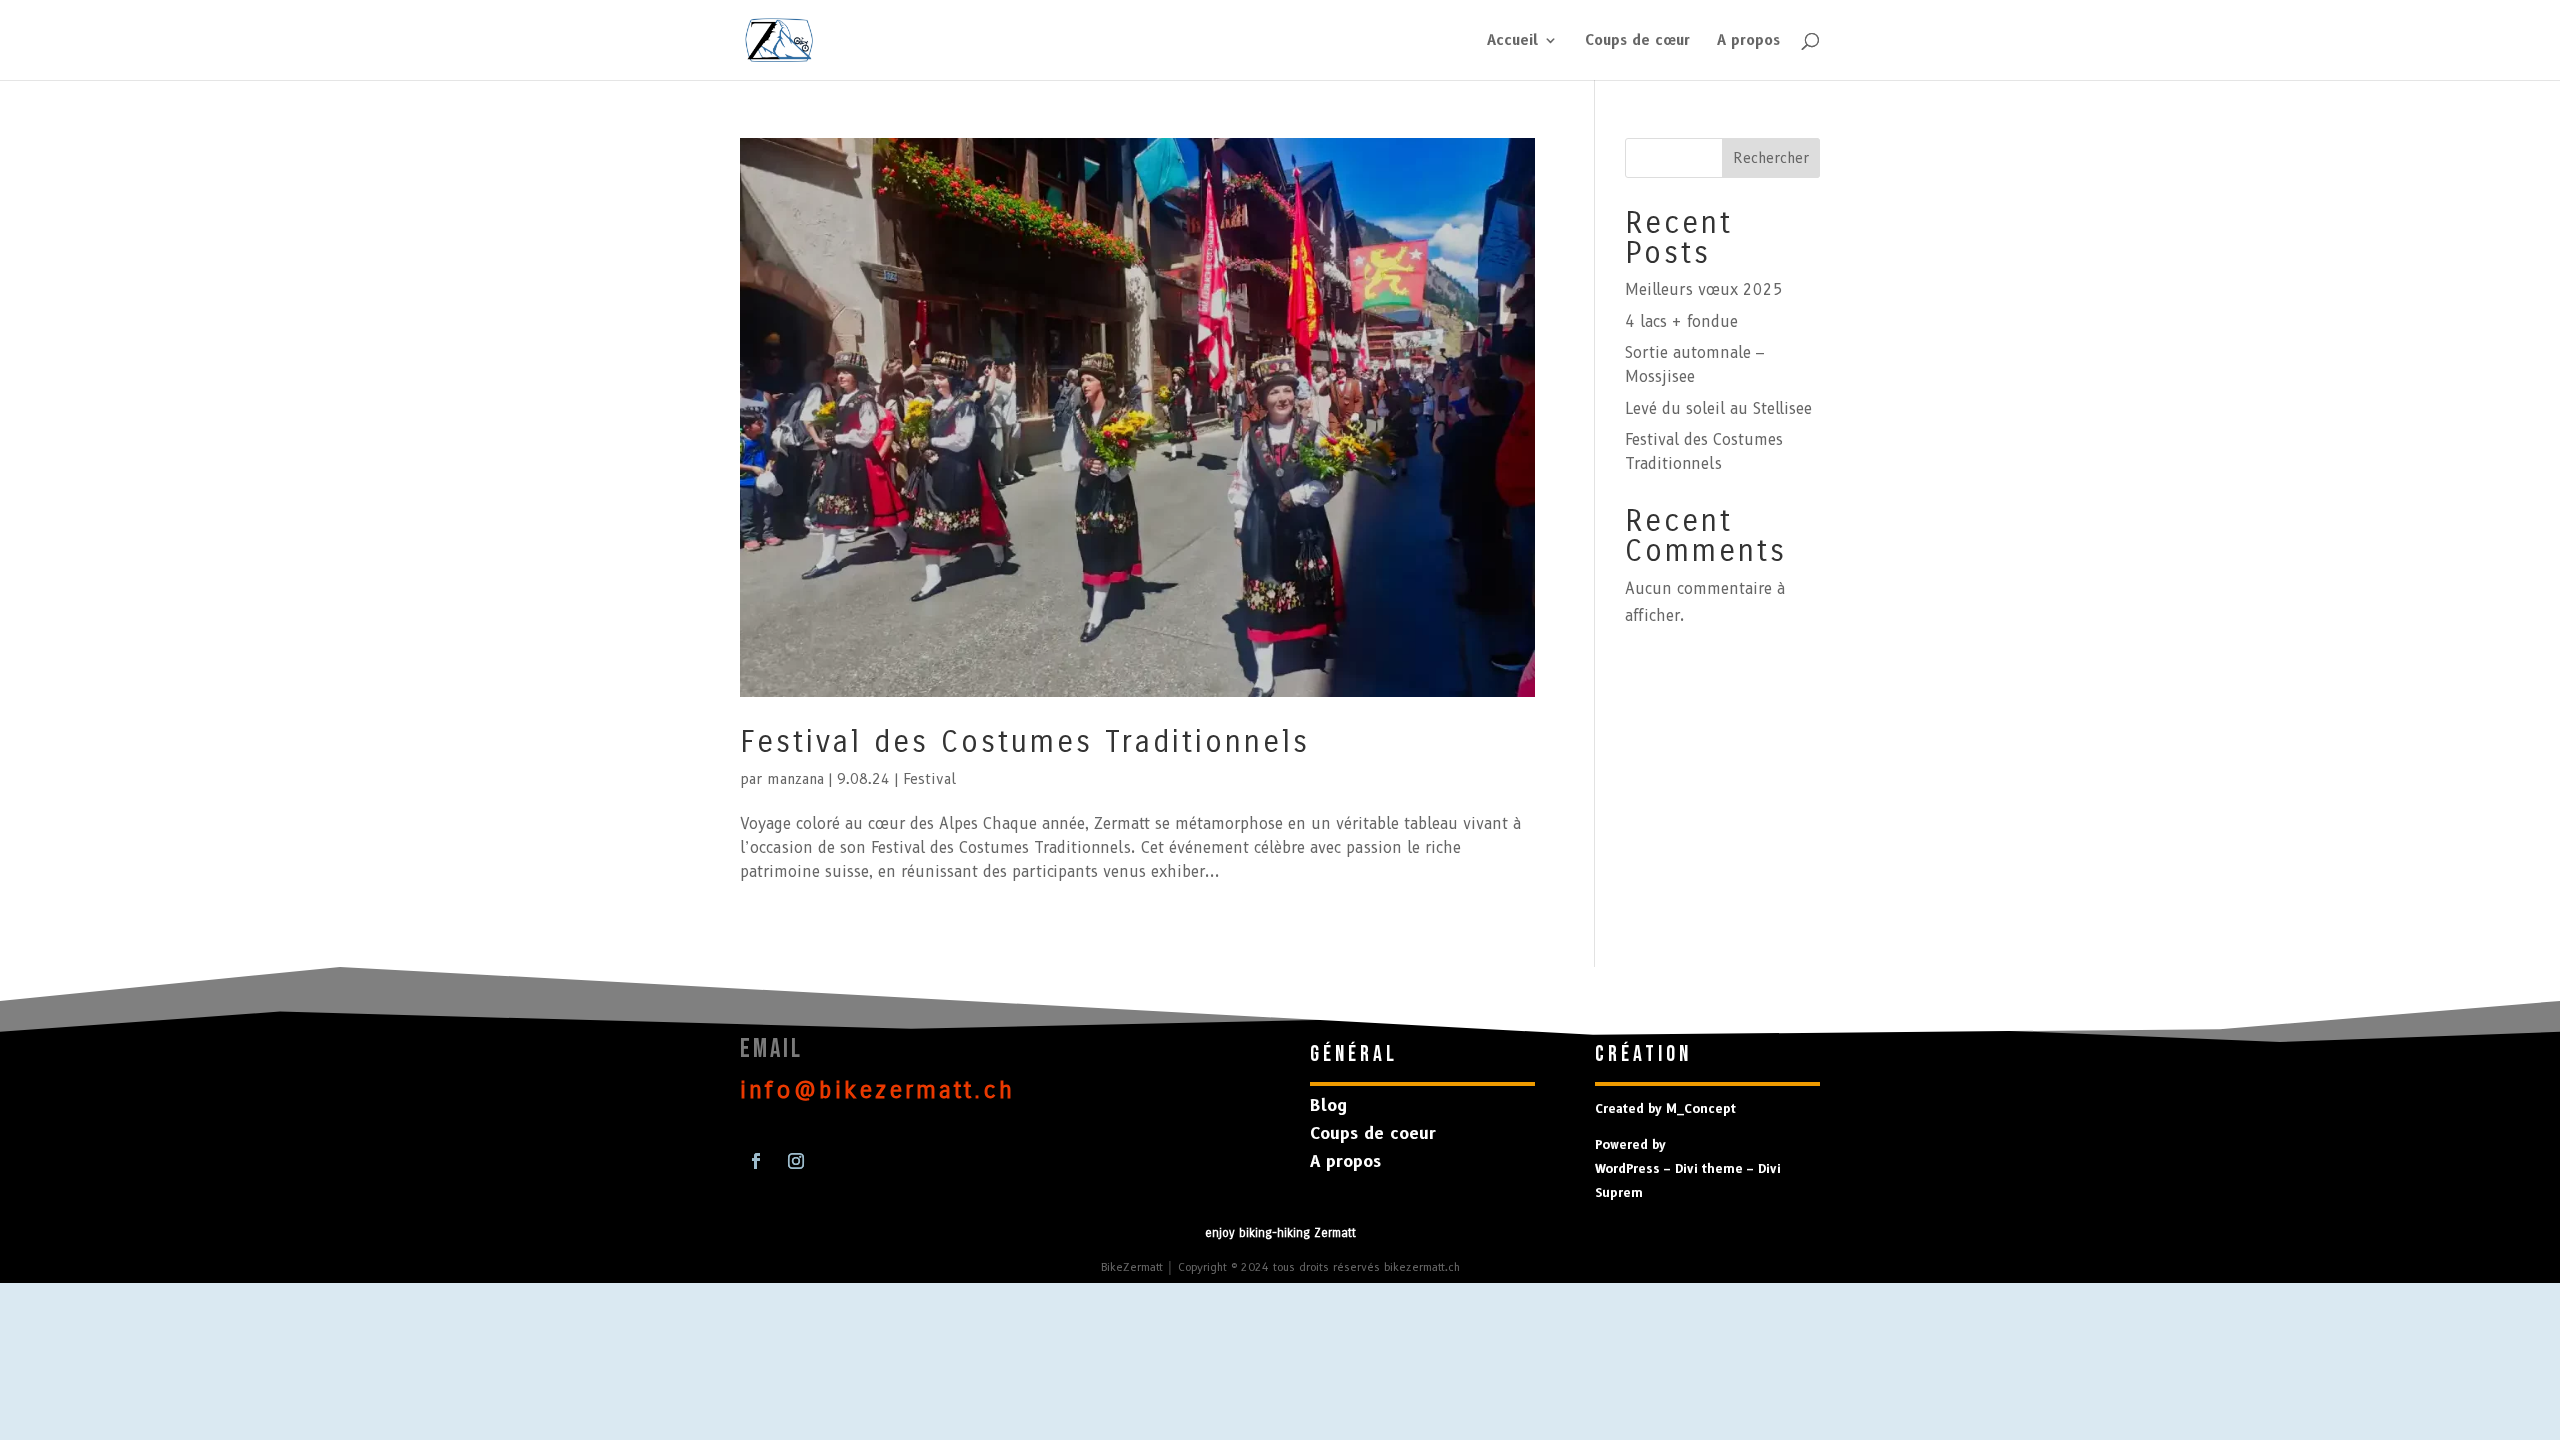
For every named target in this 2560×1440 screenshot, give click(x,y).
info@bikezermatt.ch (877, 1090)
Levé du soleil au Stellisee (1718, 409)
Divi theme (1709, 1168)
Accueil (1512, 41)
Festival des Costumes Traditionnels (1025, 742)
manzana (795, 779)
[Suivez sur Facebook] (756, 1161)
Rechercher (1771, 158)
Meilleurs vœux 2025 (1704, 290)
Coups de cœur (1637, 41)
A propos (1748, 41)
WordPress (1627, 1168)
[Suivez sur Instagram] (796, 1161)
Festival (929, 779)
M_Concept (1701, 1108)
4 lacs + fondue (1681, 322)
